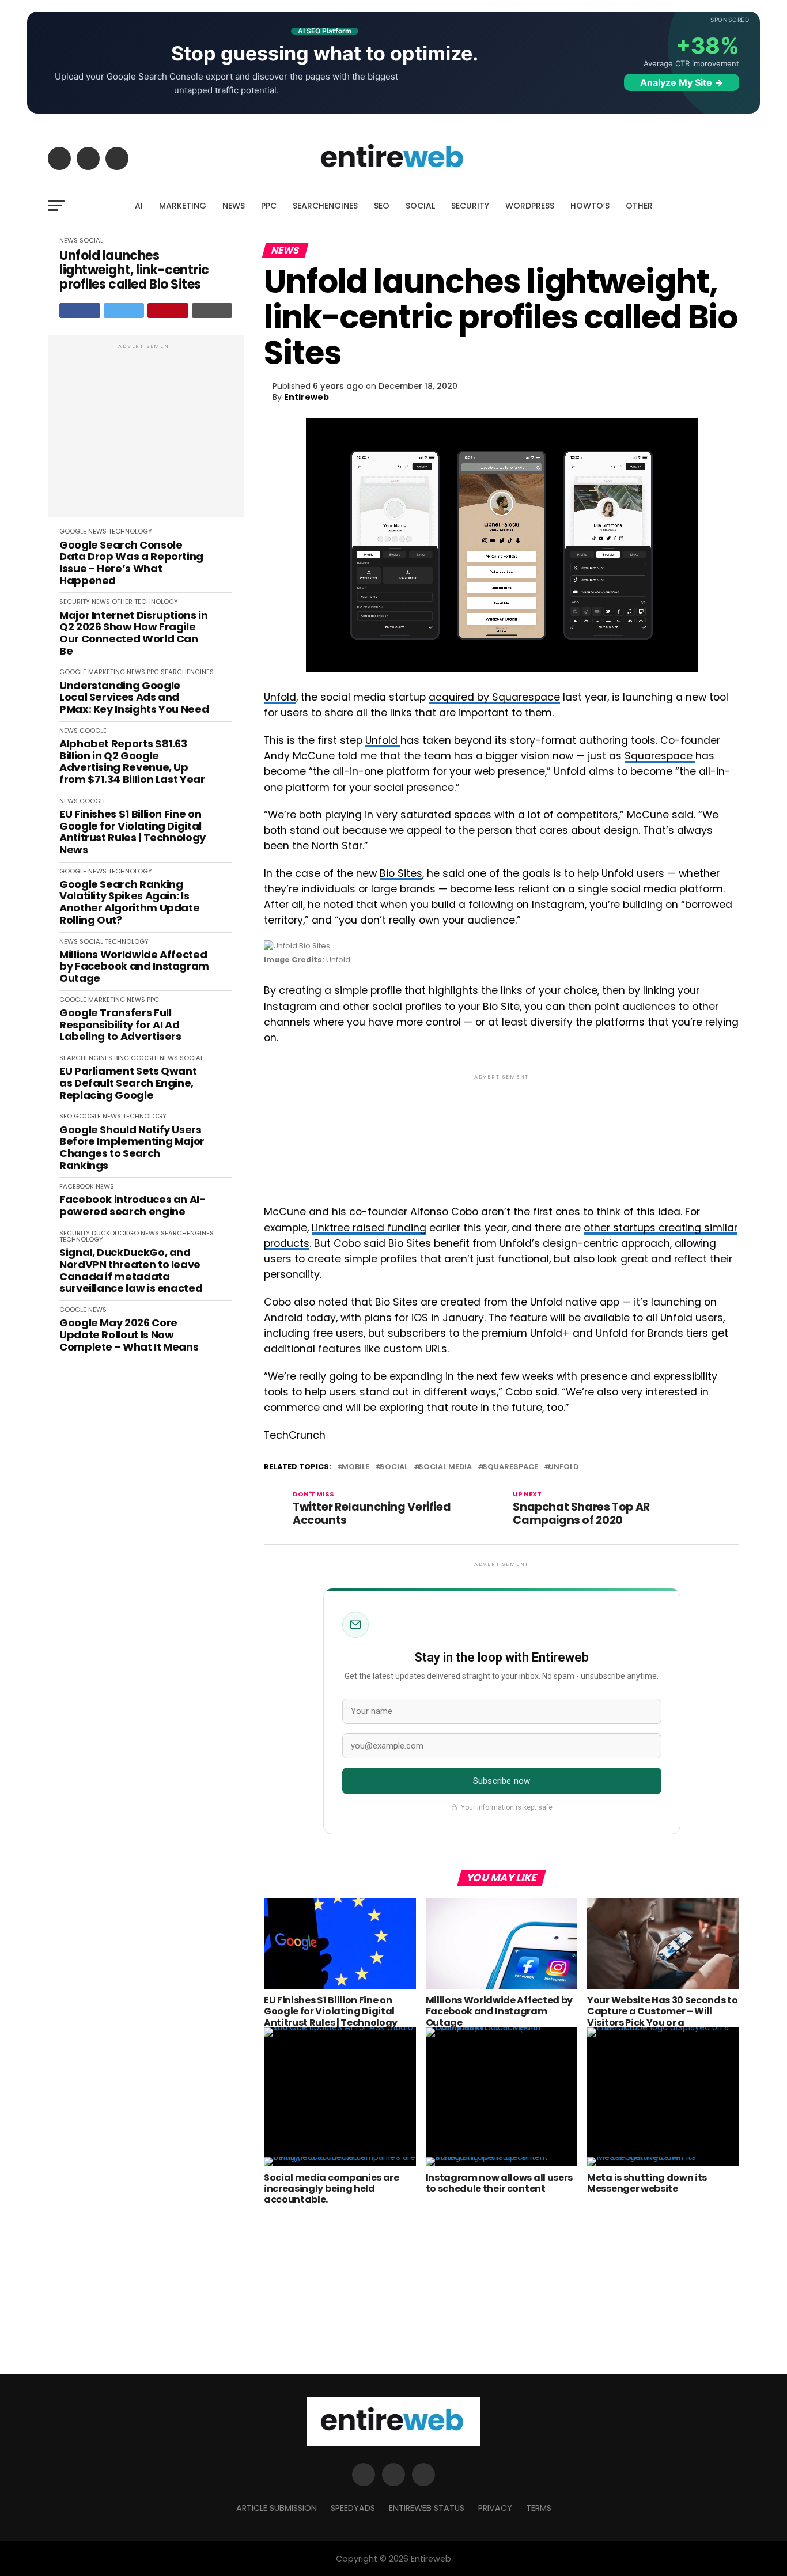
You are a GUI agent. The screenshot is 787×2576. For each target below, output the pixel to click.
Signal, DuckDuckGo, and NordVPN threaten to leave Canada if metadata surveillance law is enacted (131, 1271)
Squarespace (660, 756)
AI (139, 206)
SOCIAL (420, 206)
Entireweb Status (427, 2508)
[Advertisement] (146, 432)
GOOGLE (73, 531)
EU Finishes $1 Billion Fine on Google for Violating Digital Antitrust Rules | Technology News (133, 832)
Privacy (495, 2508)
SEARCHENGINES (325, 206)
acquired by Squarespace (494, 697)
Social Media (445, 1467)
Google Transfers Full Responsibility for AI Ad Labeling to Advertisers (120, 1025)
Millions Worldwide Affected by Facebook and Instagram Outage (134, 967)
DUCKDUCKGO (115, 1233)
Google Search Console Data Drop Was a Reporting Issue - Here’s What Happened (131, 563)
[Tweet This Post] (124, 311)
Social (394, 1467)
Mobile (355, 1467)
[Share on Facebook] (80, 311)
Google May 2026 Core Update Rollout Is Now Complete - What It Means (129, 1335)
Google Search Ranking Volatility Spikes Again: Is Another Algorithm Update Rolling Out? (129, 903)
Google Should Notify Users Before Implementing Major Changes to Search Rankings (132, 1148)
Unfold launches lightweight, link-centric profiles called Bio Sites (134, 270)
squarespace (510, 1467)
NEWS (234, 206)
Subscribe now (502, 1781)
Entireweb (307, 397)
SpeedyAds (353, 2508)
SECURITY (470, 206)
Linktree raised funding (369, 1228)
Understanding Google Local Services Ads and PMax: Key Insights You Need (134, 698)
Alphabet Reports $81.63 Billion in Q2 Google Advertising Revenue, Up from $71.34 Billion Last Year (132, 762)
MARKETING (183, 206)
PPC (269, 206)
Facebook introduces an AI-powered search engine (133, 1206)
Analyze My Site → (682, 82)
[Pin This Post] (168, 311)
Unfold (280, 697)
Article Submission (277, 2508)
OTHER (639, 206)
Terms (539, 2508)
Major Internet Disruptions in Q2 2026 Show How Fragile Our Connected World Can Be (134, 633)
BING (122, 1058)
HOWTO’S (590, 206)
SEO (382, 206)
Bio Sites (401, 873)
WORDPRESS (530, 206)
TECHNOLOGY (130, 531)
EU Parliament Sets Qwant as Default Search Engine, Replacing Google (128, 1083)
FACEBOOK (77, 1186)
